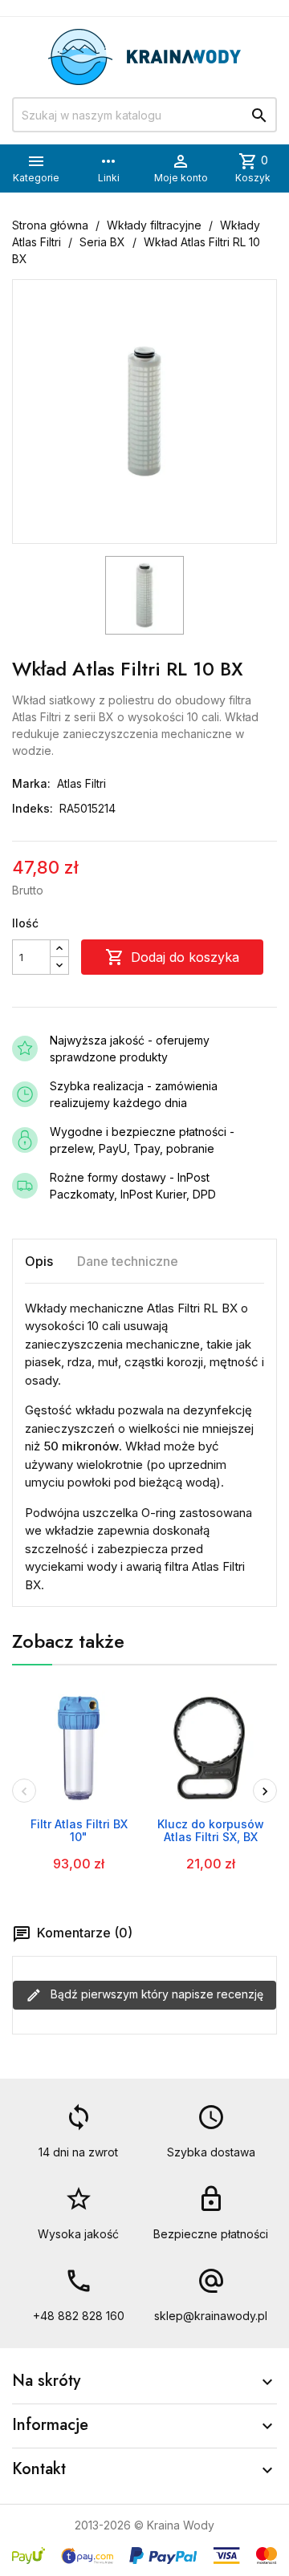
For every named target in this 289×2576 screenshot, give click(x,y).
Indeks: (33, 808)
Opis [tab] (39, 1261)
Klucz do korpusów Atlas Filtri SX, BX (211, 1830)
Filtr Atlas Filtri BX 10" (79, 1830)
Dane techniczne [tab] (128, 1261)
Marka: (31, 783)
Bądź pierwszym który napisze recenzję (155, 1994)
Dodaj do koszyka (172, 957)
